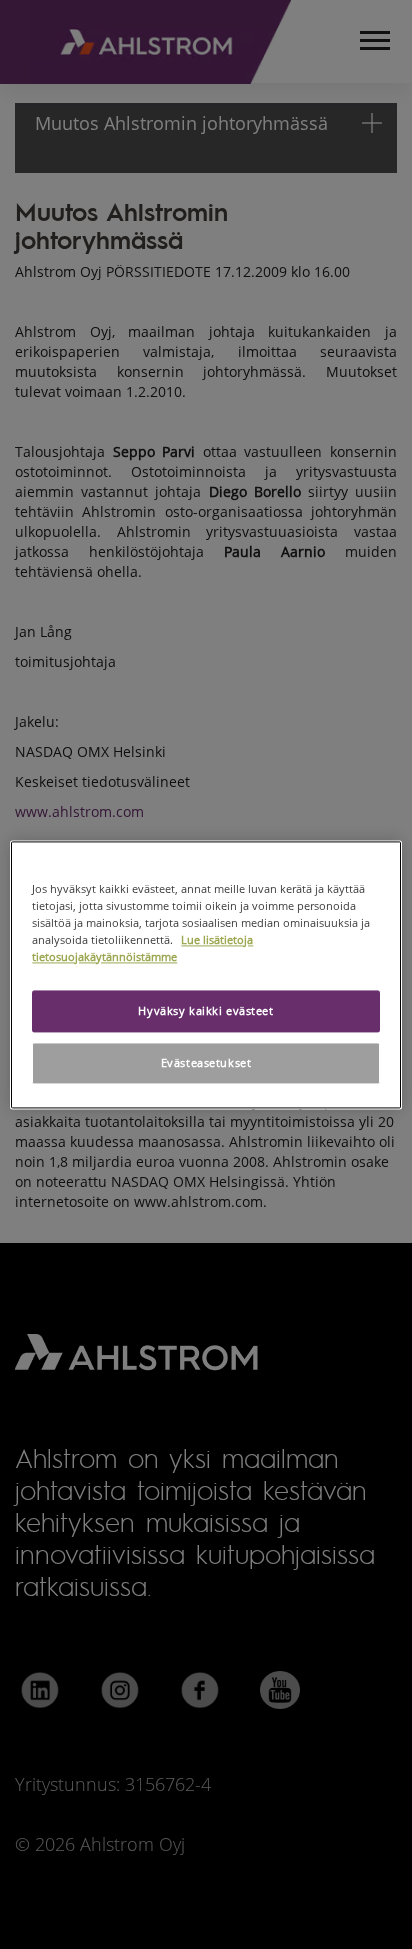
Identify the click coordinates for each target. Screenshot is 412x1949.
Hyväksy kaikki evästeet (205, 1010)
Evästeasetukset (206, 1062)
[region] (205, 974)
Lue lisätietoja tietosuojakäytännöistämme (142, 948)
